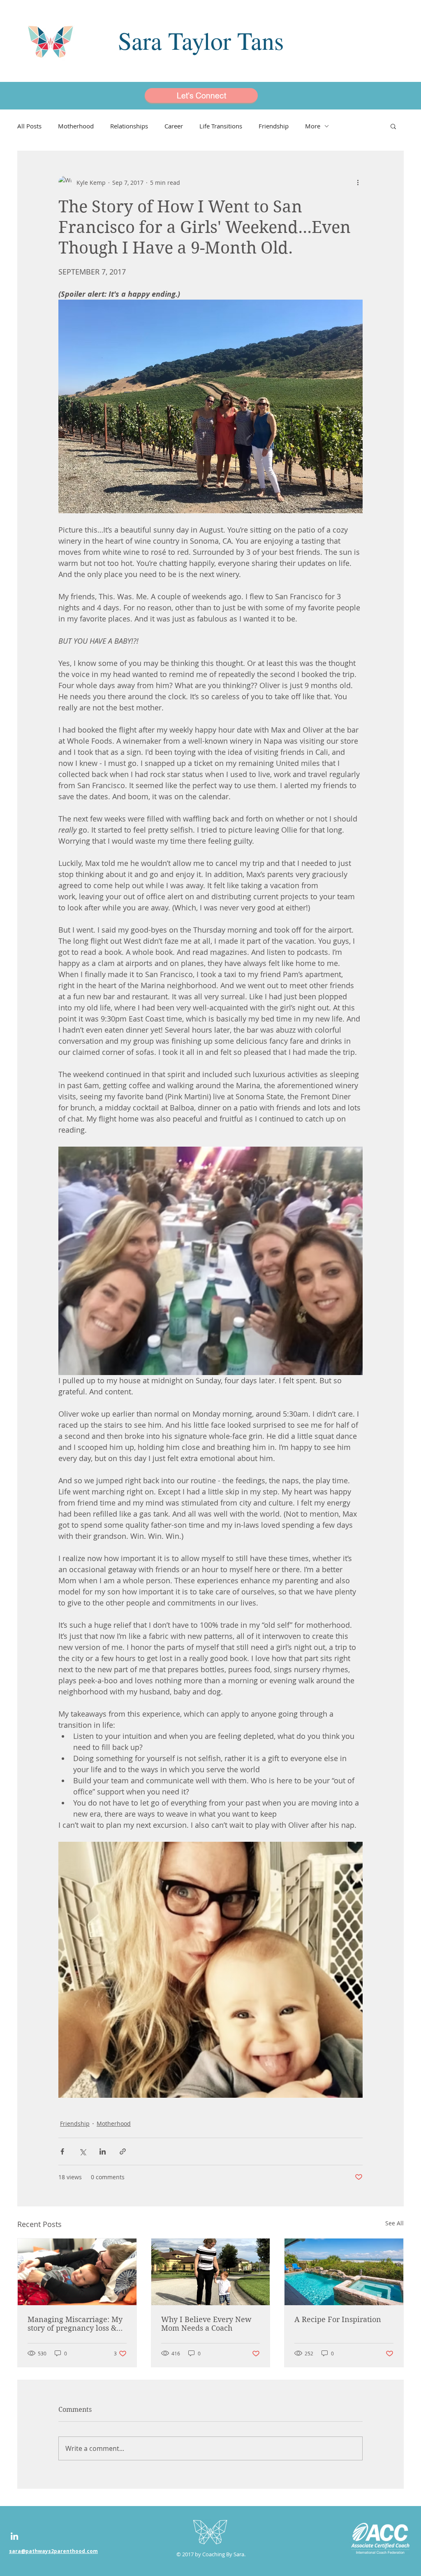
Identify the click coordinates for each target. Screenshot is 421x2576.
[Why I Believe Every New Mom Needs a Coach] (211, 2272)
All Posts (29, 126)
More (313, 126)
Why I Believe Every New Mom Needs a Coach (206, 2324)
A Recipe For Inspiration (338, 2319)
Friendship (274, 126)
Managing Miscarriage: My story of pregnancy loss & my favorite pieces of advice (75, 2324)
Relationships (129, 126)
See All (394, 2223)
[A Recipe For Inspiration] (344, 2272)
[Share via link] (123, 2151)
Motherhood (76, 126)
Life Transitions (221, 126)
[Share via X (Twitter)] (82, 2151)
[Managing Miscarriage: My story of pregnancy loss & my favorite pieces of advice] (77, 2272)
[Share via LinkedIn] (103, 2151)
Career (174, 126)
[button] (393, 126)
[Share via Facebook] (62, 2151)
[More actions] (358, 182)
